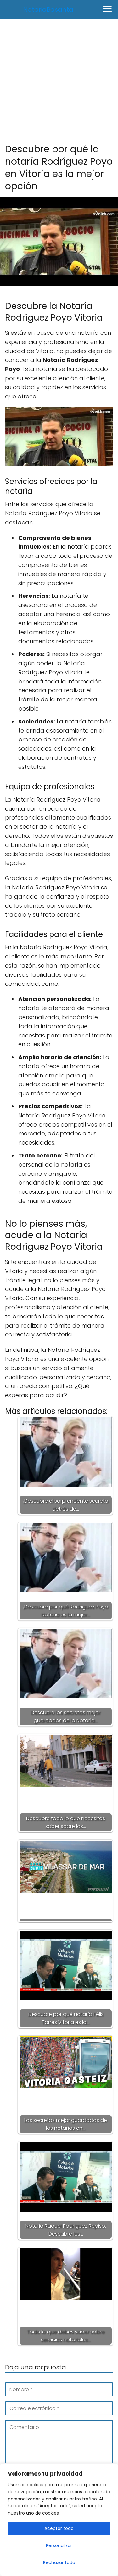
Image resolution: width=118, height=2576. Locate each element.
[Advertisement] (59, 81)
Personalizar (59, 2545)
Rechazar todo (59, 2562)
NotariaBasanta (48, 9)
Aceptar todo (59, 2528)
